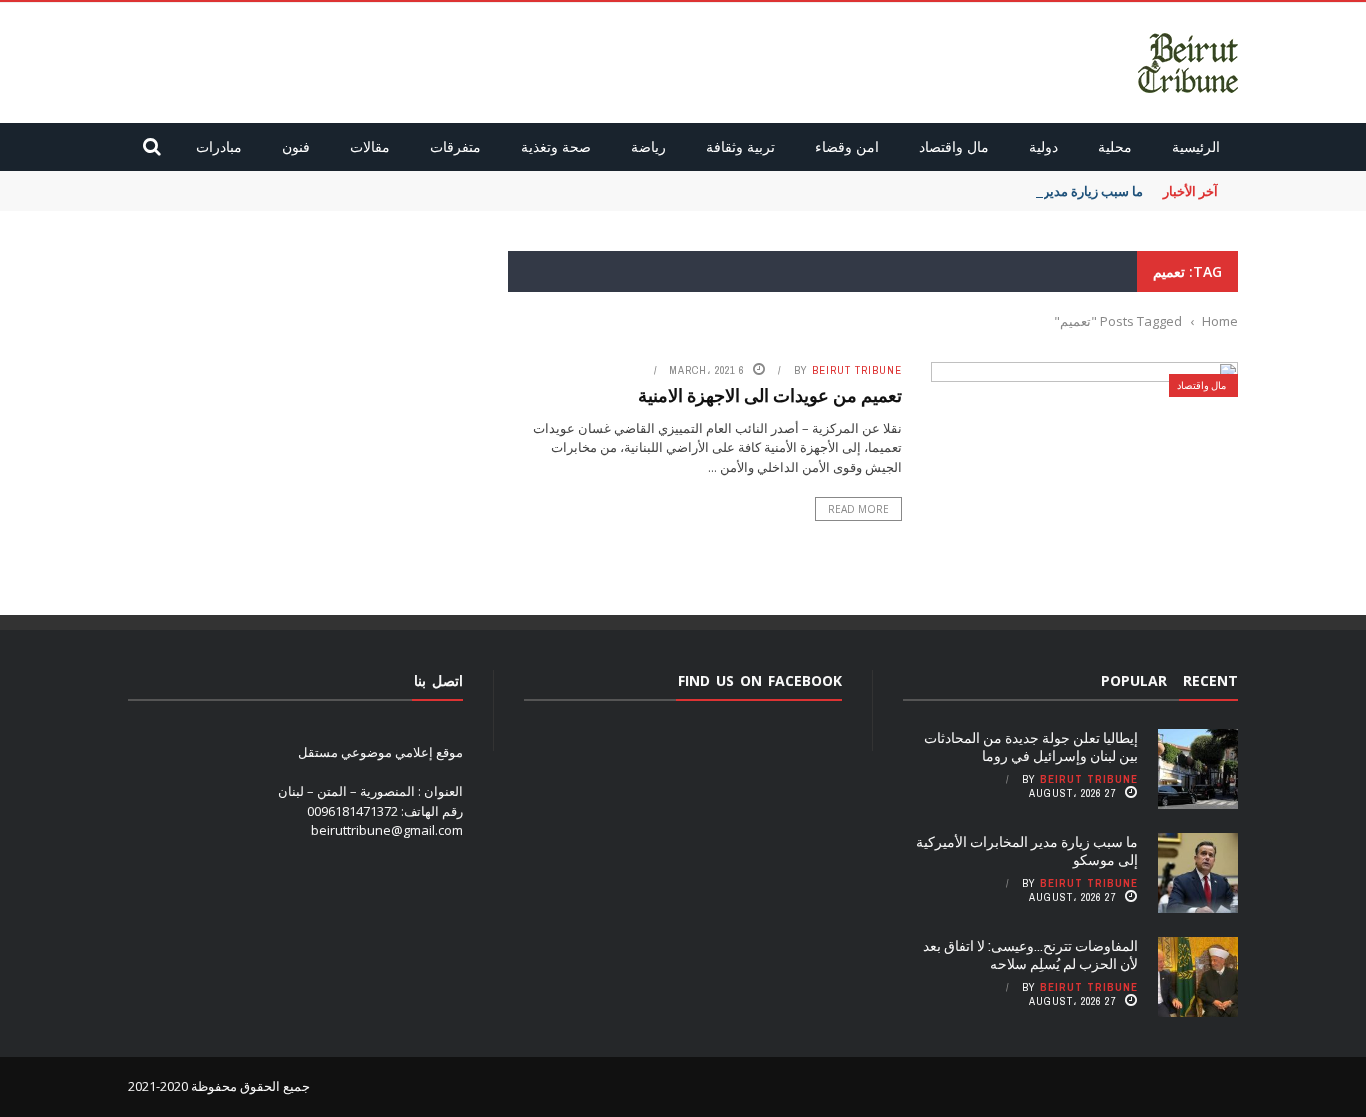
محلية (1115, 146)
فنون (296, 146)
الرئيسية (1196, 146)
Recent (1210, 680)
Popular (1134, 680)
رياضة (648, 146)
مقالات (370, 146)
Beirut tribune (857, 370)
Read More (858, 509)
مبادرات (219, 146)
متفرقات (455, 146)
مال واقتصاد (954, 146)
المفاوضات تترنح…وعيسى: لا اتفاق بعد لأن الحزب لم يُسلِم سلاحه (1030, 954)
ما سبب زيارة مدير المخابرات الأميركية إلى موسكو (1027, 850)
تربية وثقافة (740, 146)
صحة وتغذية (556, 146)
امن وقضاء (847, 146)
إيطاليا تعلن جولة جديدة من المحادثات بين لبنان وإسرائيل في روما (1031, 746)
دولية (1043, 146)
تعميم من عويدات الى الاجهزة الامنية (770, 395)
